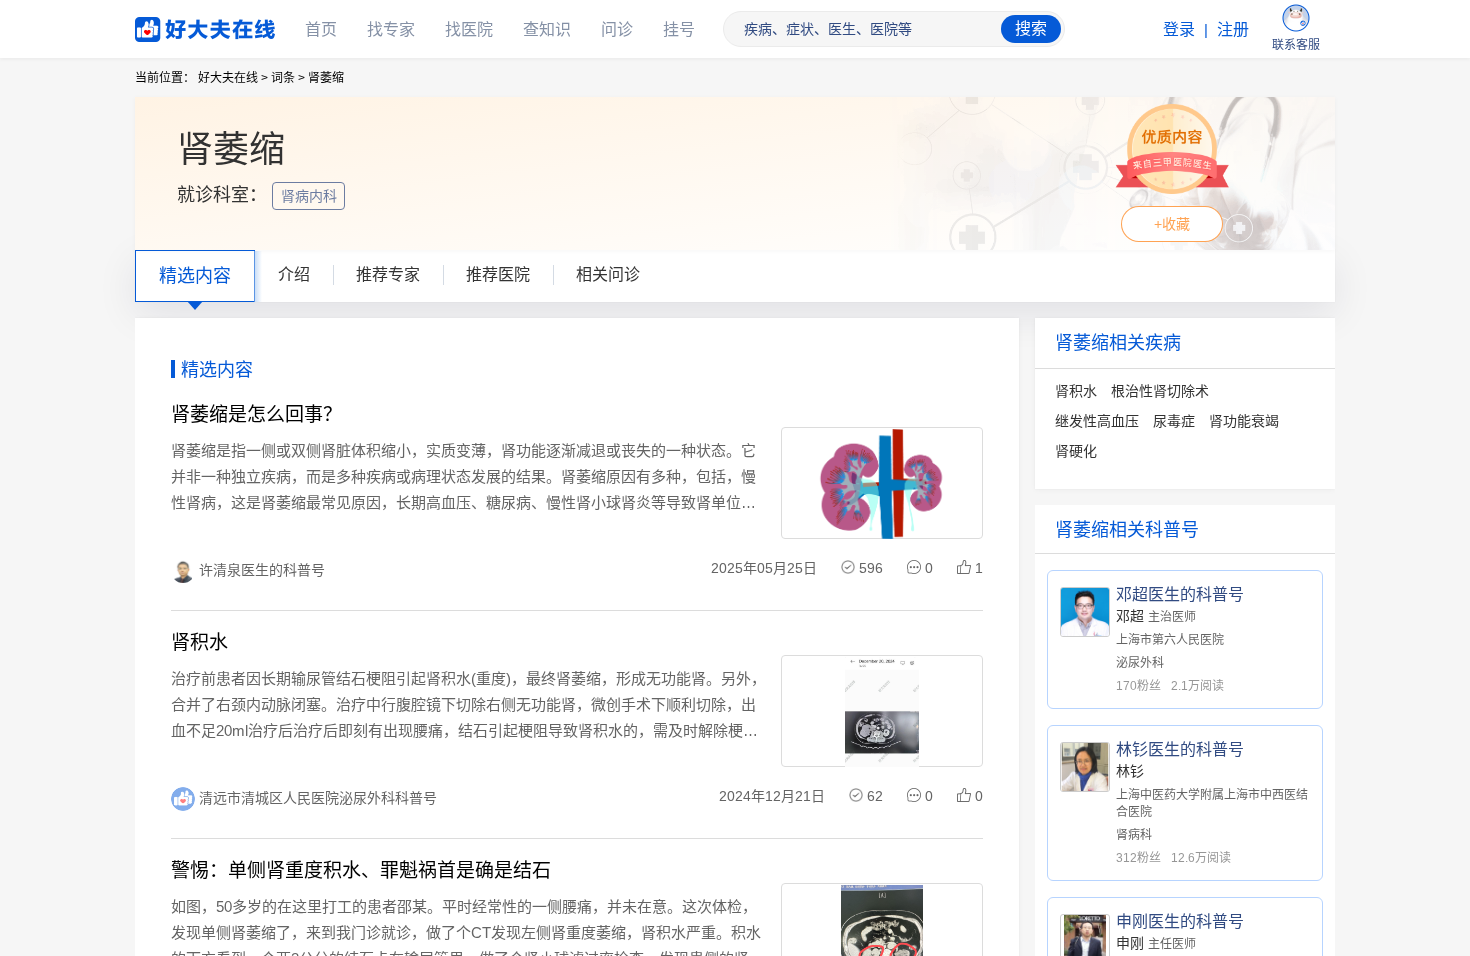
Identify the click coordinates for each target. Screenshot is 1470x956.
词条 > (288, 78)
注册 (1233, 29)
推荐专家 (388, 274)
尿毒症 (1174, 421)
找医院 (469, 29)
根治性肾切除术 (1160, 391)
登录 (1179, 29)
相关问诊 (608, 274)
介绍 (294, 274)
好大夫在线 (175, 25)
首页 (321, 29)
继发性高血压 (1097, 421)
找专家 (391, 29)
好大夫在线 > (233, 78)
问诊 (617, 29)
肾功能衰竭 (1244, 421)
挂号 (679, 29)
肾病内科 (311, 196)
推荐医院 (498, 274)
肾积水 (1076, 391)
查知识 (547, 29)
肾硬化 (1076, 451)
